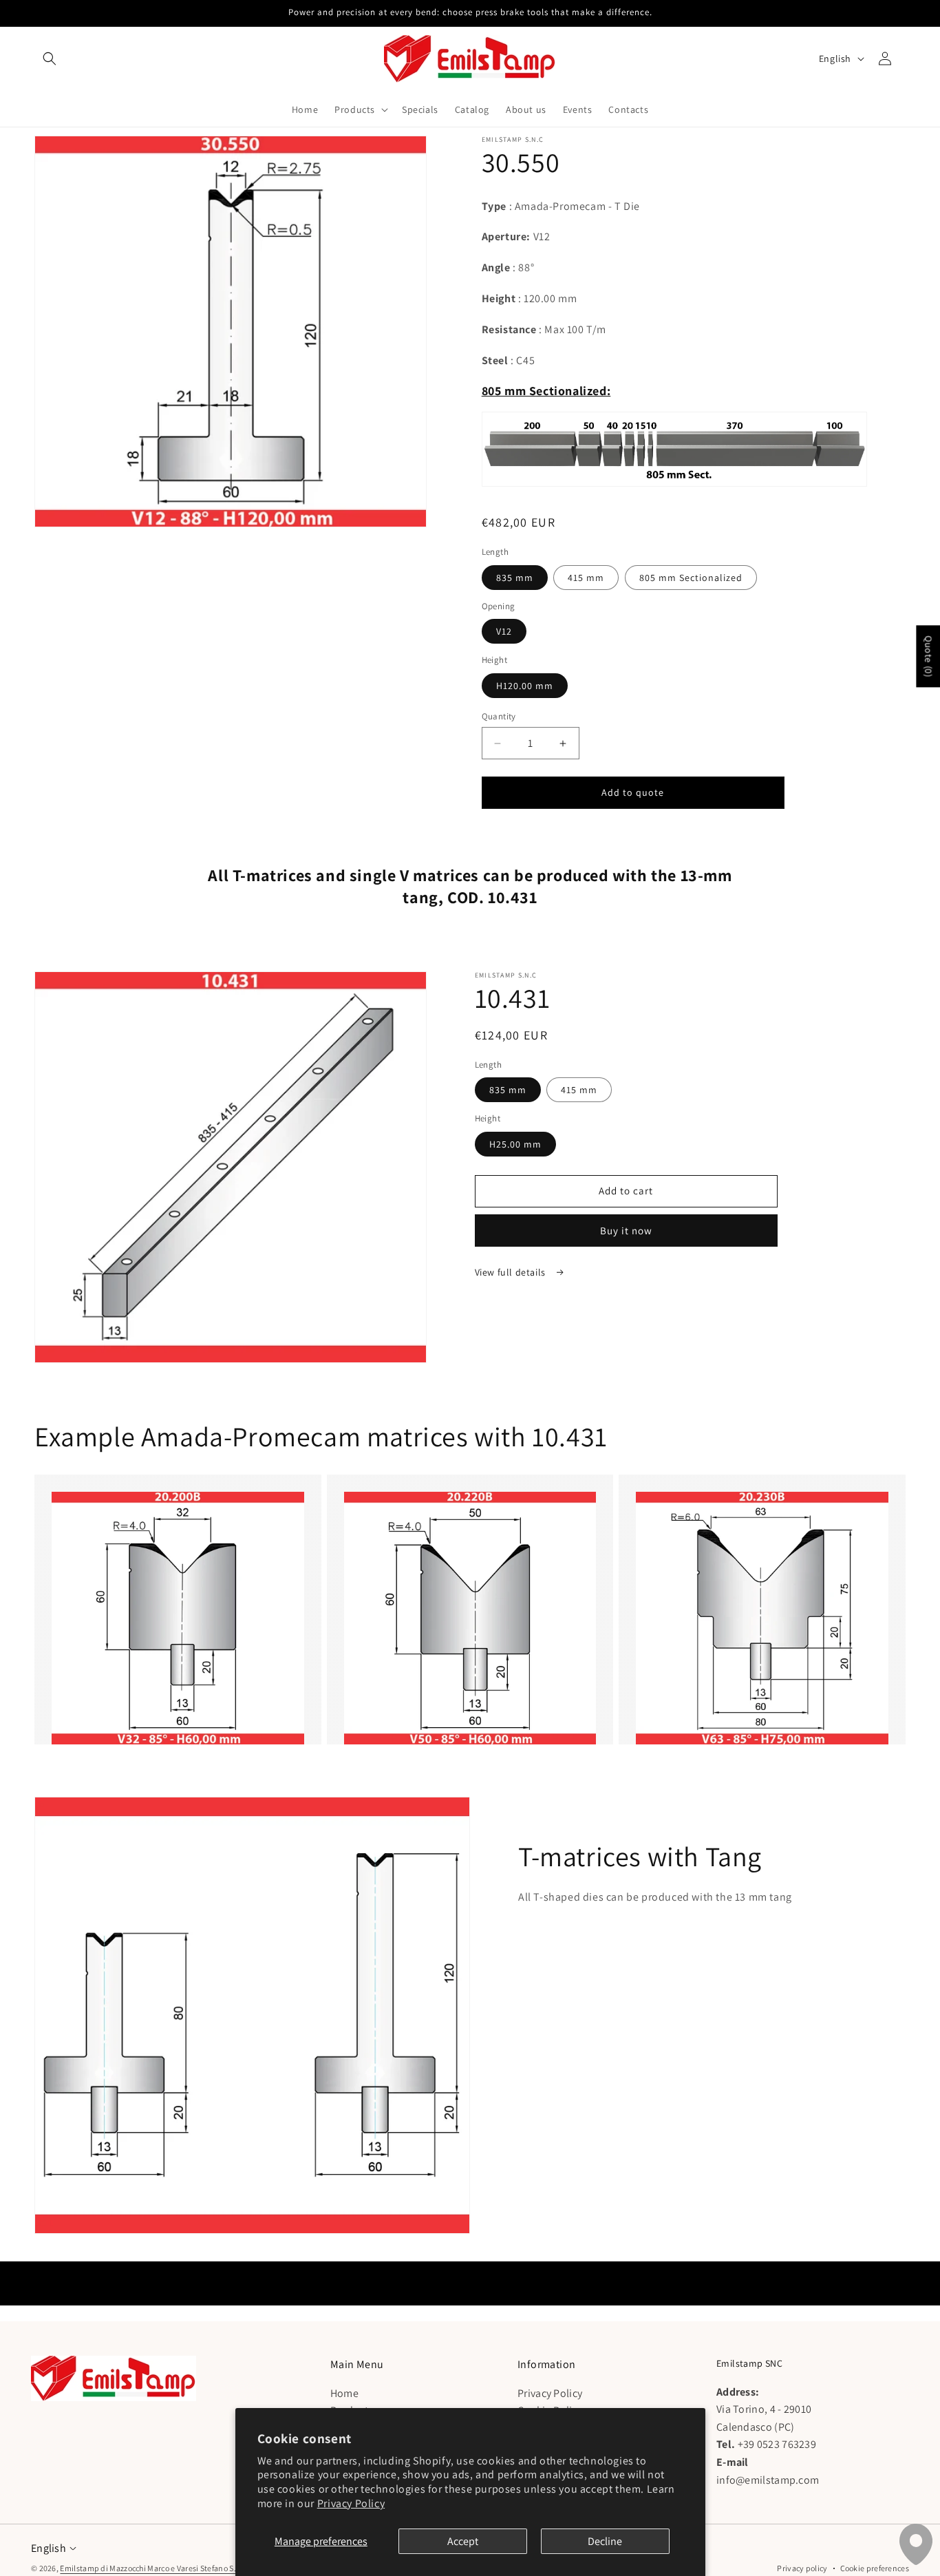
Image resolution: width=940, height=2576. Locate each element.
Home (344, 2393)
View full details (512, 1272)
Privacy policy (802, 2568)
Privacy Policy (351, 2503)
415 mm (586, 578)
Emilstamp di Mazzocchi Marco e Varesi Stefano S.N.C (154, 2568)
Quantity (499, 716)
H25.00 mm (515, 1144)
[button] (50, 59)
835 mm (515, 578)
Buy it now (626, 1231)
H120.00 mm (525, 686)
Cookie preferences (875, 2568)
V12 (504, 631)
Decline (605, 2541)
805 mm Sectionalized (691, 578)
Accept (463, 2541)
